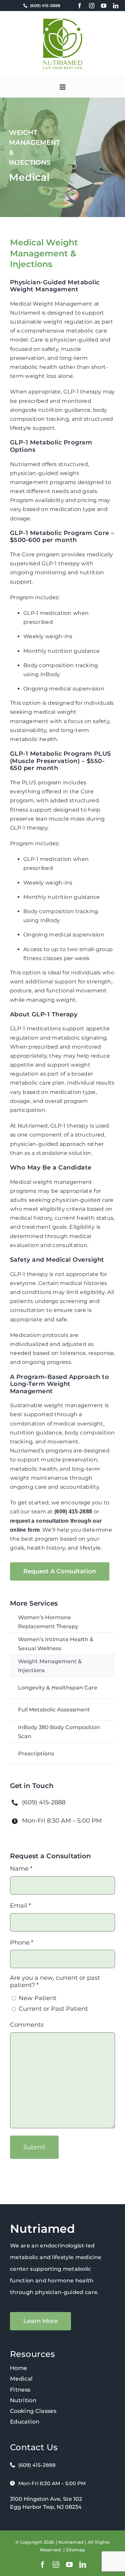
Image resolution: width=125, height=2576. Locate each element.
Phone (22, 1942)
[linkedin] (116, 6)
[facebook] (80, 6)
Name (21, 1869)
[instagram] (92, 6)
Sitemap (75, 2550)
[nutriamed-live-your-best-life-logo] (63, 21)
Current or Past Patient (53, 2009)
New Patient (37, 1998)
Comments (27, 2025)
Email (21, 1906)
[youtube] (104, 6)
